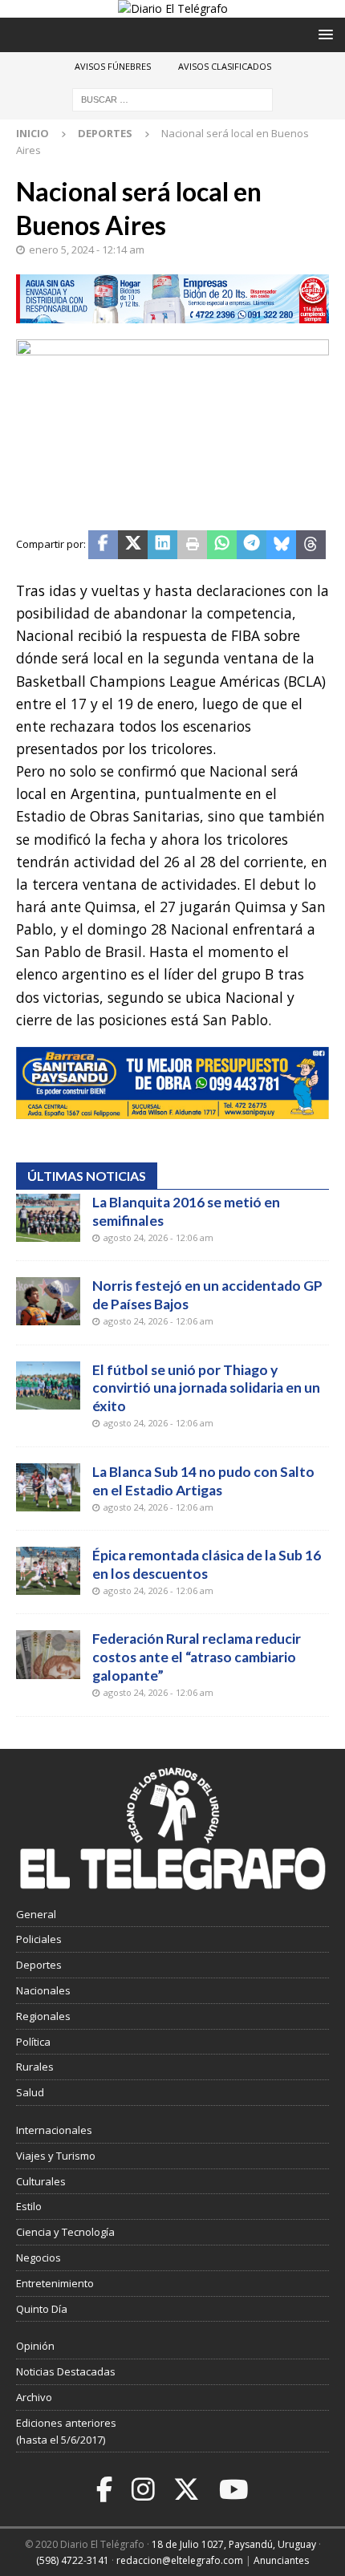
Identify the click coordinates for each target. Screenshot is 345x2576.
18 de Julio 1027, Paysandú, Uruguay (234, 2544)
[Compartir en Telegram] (252, 545)
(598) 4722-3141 (73, 2560)
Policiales (39, 1939)
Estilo (29, 2206)
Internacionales (54, 2130)
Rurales (35, 2067)
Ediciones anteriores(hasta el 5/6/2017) (66, 2431)
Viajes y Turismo (56, 2156)
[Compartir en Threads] (311, 545)
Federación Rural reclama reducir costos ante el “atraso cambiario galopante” (197, 1657)
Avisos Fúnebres (113, 66)
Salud (30, 2092)
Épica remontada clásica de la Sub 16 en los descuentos (207, 1564)
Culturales (41, 2181)
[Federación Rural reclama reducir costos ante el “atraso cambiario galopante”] (48, 1654)
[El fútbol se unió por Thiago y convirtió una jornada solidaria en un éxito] (48, 1385)
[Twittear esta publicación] (133, 545)
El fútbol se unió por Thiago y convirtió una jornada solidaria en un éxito (206, 1388)
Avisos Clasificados (225, 66)
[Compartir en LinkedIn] (162, 545)
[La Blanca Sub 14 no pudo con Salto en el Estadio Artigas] (48, 1487)
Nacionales (43, 1990)
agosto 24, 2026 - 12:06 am (158, 1237)
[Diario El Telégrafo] (173, 8)
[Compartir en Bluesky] (281, 545)
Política (33, 2042)
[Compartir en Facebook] (103, 545)
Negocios (39, 2258)
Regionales (43, 2016)
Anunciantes (281, 2560)
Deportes (39, 1965)
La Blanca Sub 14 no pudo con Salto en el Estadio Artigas (203, 1481)
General (36, 1914)
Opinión (35, 2346)
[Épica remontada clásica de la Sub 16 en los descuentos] (48, 1571)
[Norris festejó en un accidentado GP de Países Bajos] (48, 1301)
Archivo (34, 2397)
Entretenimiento (55, 2283)
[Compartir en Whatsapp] (222, 545)
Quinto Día (42, 2309)
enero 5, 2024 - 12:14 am (87, 249)
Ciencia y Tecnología (65, 2232)
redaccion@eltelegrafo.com (180, 2560)
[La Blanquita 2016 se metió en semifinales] (48, 1218)
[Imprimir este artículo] (192, 545)
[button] (323, 34)
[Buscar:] (172, 99)
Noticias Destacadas (66, 2371)
